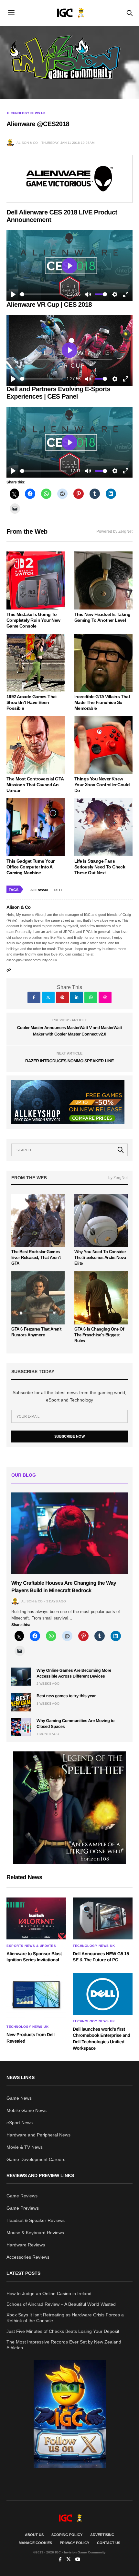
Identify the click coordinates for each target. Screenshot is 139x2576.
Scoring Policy (67, 2535)
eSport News (20, 2123)
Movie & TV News (25, 2147)
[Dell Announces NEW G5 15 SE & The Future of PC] (103, 1918)
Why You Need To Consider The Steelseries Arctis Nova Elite (100, 1258)
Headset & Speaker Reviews (36, 2220)
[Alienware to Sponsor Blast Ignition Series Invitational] (36, 1918)
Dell (59, 890)
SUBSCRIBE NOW (69, 1436)
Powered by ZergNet (114, 531)
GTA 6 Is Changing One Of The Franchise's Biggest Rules (99, 1335)
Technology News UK (26, 113)
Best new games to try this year (66, 1696)
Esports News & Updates (31, 1946)
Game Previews (23, 2208)
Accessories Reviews (28, 2257)
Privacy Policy (75, 2543)
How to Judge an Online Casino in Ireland (49, 2294)
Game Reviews (22, 2196)
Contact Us (109, 2543)
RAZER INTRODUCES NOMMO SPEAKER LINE (69, 1061)
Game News (19, 2098)
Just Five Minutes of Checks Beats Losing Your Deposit (63, 2331)
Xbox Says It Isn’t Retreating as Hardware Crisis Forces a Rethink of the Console (65, 2318)
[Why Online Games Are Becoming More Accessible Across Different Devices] (21, 1677)
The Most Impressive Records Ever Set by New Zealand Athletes (64, 2345)
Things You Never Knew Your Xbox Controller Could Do (102, 785)
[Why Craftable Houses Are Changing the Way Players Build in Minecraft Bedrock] (69, 1533)
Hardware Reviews (26, 2245)
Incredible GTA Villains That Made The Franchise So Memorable (102, 702)
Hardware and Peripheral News (38, 2135)
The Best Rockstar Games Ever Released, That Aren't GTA (36, 1258)
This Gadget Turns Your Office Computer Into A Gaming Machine (31, 867)
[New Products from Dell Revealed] (36, 1997)
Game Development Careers (36, 2159)
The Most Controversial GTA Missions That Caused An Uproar (35, 785)
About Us (34, 2535)
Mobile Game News (27, 2110)
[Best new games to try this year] (21, 1702)
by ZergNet (118, 1178)
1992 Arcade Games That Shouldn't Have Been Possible (32, 702)
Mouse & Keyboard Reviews (35, 2233)
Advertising (102, 2535)
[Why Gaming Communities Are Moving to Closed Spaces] (21, 1727)
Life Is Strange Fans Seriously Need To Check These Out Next (100, 867)
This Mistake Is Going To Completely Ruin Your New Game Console (33, 620)
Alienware (40, 890)
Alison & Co (27, 143)
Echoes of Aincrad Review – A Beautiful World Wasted (61, 2304)
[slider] (41, 294)
